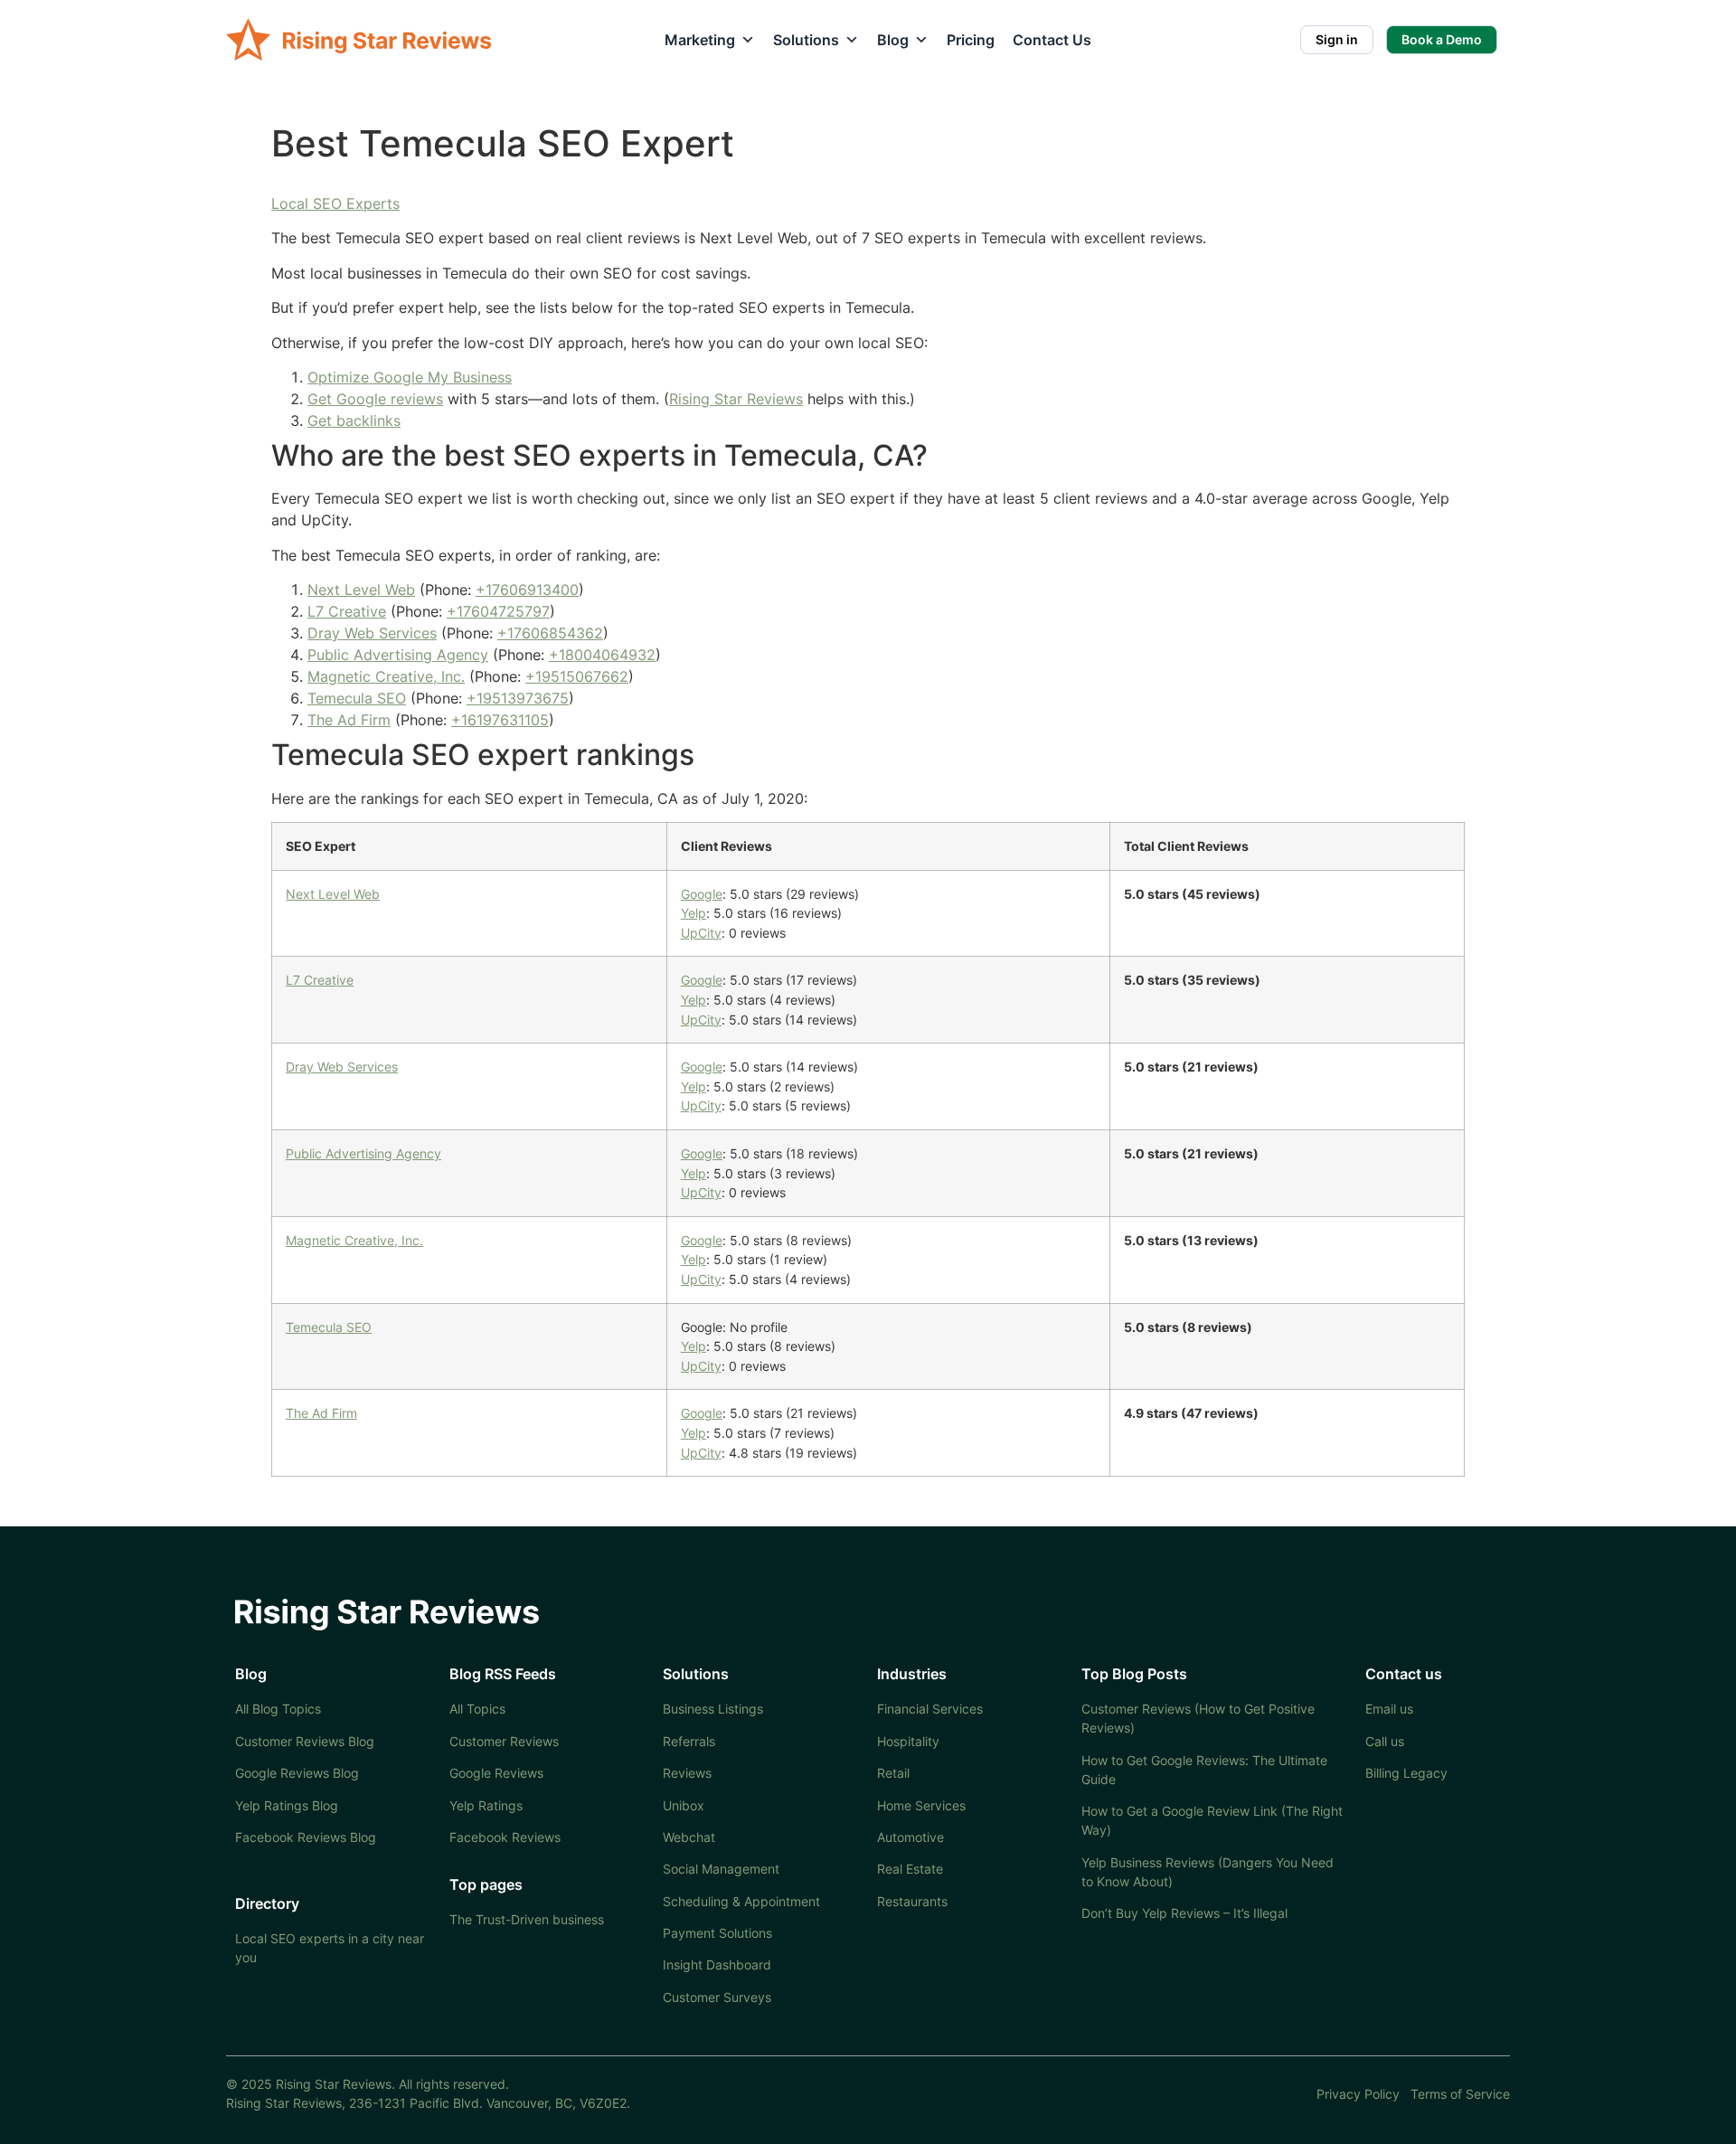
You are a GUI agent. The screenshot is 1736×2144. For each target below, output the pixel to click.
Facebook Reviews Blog (306, 1837)
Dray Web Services (372, 633)
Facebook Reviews (505, 1837)
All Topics (477, 1709)
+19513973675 (518, 698)
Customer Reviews (504, 1741)
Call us (1385, 1741)
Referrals (689, 1741)
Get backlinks (354, 420)
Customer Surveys (717, 1997)
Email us (1389, 1709)
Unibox (684, 1805)
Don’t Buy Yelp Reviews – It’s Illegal (1184, 1913)
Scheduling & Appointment (741, 1901)
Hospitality (908, 1741)
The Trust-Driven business (527, 1919)
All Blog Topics (278, 1709)
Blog (893, 40)
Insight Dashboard (717, 1965)
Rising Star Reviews (736, 399)
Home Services (921, 1805)
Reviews (687, 1773)
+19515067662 (577, 676)
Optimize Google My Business (410, 377)
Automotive (910, 1837)
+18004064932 (602, 655)
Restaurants (912, 1901)
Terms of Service (1460, 2094)
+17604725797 (498, 611)
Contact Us (1052, 40)
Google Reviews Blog (297, 1773)
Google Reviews (496, 1773)
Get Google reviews (375, 399)
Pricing (971, 40)
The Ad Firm (349, 720)
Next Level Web (361, 590)
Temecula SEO (357, 698)
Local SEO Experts (335, 203)
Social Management (721, 1869)
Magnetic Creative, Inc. (386, 676)
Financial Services (930, 1709)
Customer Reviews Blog (305, 1741)
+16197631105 (500, 720)
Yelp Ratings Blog (287, 1805)
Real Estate (910, 1869)
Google (702, 894)
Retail (893, 1773)
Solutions (806, 40)
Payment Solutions (717, 1933)
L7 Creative (347, 611)
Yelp (693, 913)
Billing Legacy (1406, 1773)
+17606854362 (550, 633)
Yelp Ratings (486, 1805)
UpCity (701, 933)
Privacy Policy (1358, 2094)
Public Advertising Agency (398, 655)
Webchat (689, 1837)
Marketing (700, 40)
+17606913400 (527, 590)
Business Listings (713, 1709)
